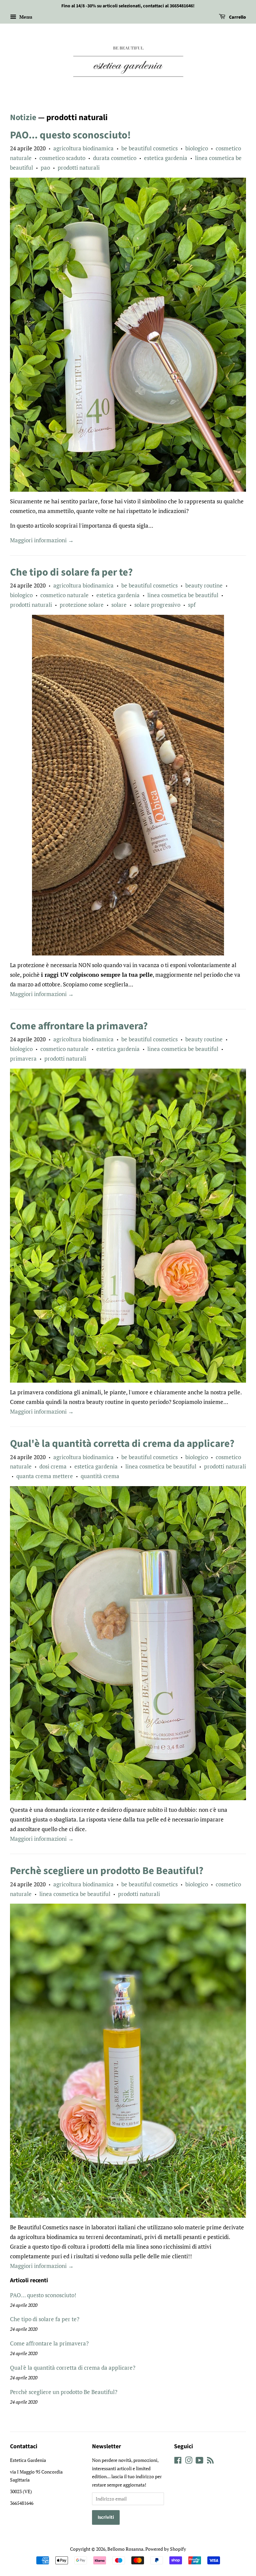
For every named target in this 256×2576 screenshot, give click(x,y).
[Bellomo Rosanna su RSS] (210, 2461)
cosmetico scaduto (62, 158)
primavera (23, 1058)
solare (119, 605)
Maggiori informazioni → (42, 540)
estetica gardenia (166, 158)
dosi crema (53, 1466)
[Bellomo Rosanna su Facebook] (178, 2461)
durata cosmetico (115, 158)
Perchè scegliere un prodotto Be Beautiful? (107, 1871)
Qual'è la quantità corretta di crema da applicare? (122, 1444)
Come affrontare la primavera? (79, 1026)
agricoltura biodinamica (83, 148)
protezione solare (82, 605)
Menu (25, 17)
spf (192, 605)
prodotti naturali (79, 168)
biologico (197, 148)
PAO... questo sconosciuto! (70, 135)
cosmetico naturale (64, 595)
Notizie (23, 117)
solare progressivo (157, 605)
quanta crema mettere (45, 1476)
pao (45, 168)
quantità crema (100, 1476)
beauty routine (204, 585)
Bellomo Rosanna (125, 2549)
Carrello (237, 17)
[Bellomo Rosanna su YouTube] (199, 2461)
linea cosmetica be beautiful (183, 595)
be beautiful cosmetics (149, 148)
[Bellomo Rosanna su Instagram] (189, 2461)
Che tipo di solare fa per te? (71, 572)
